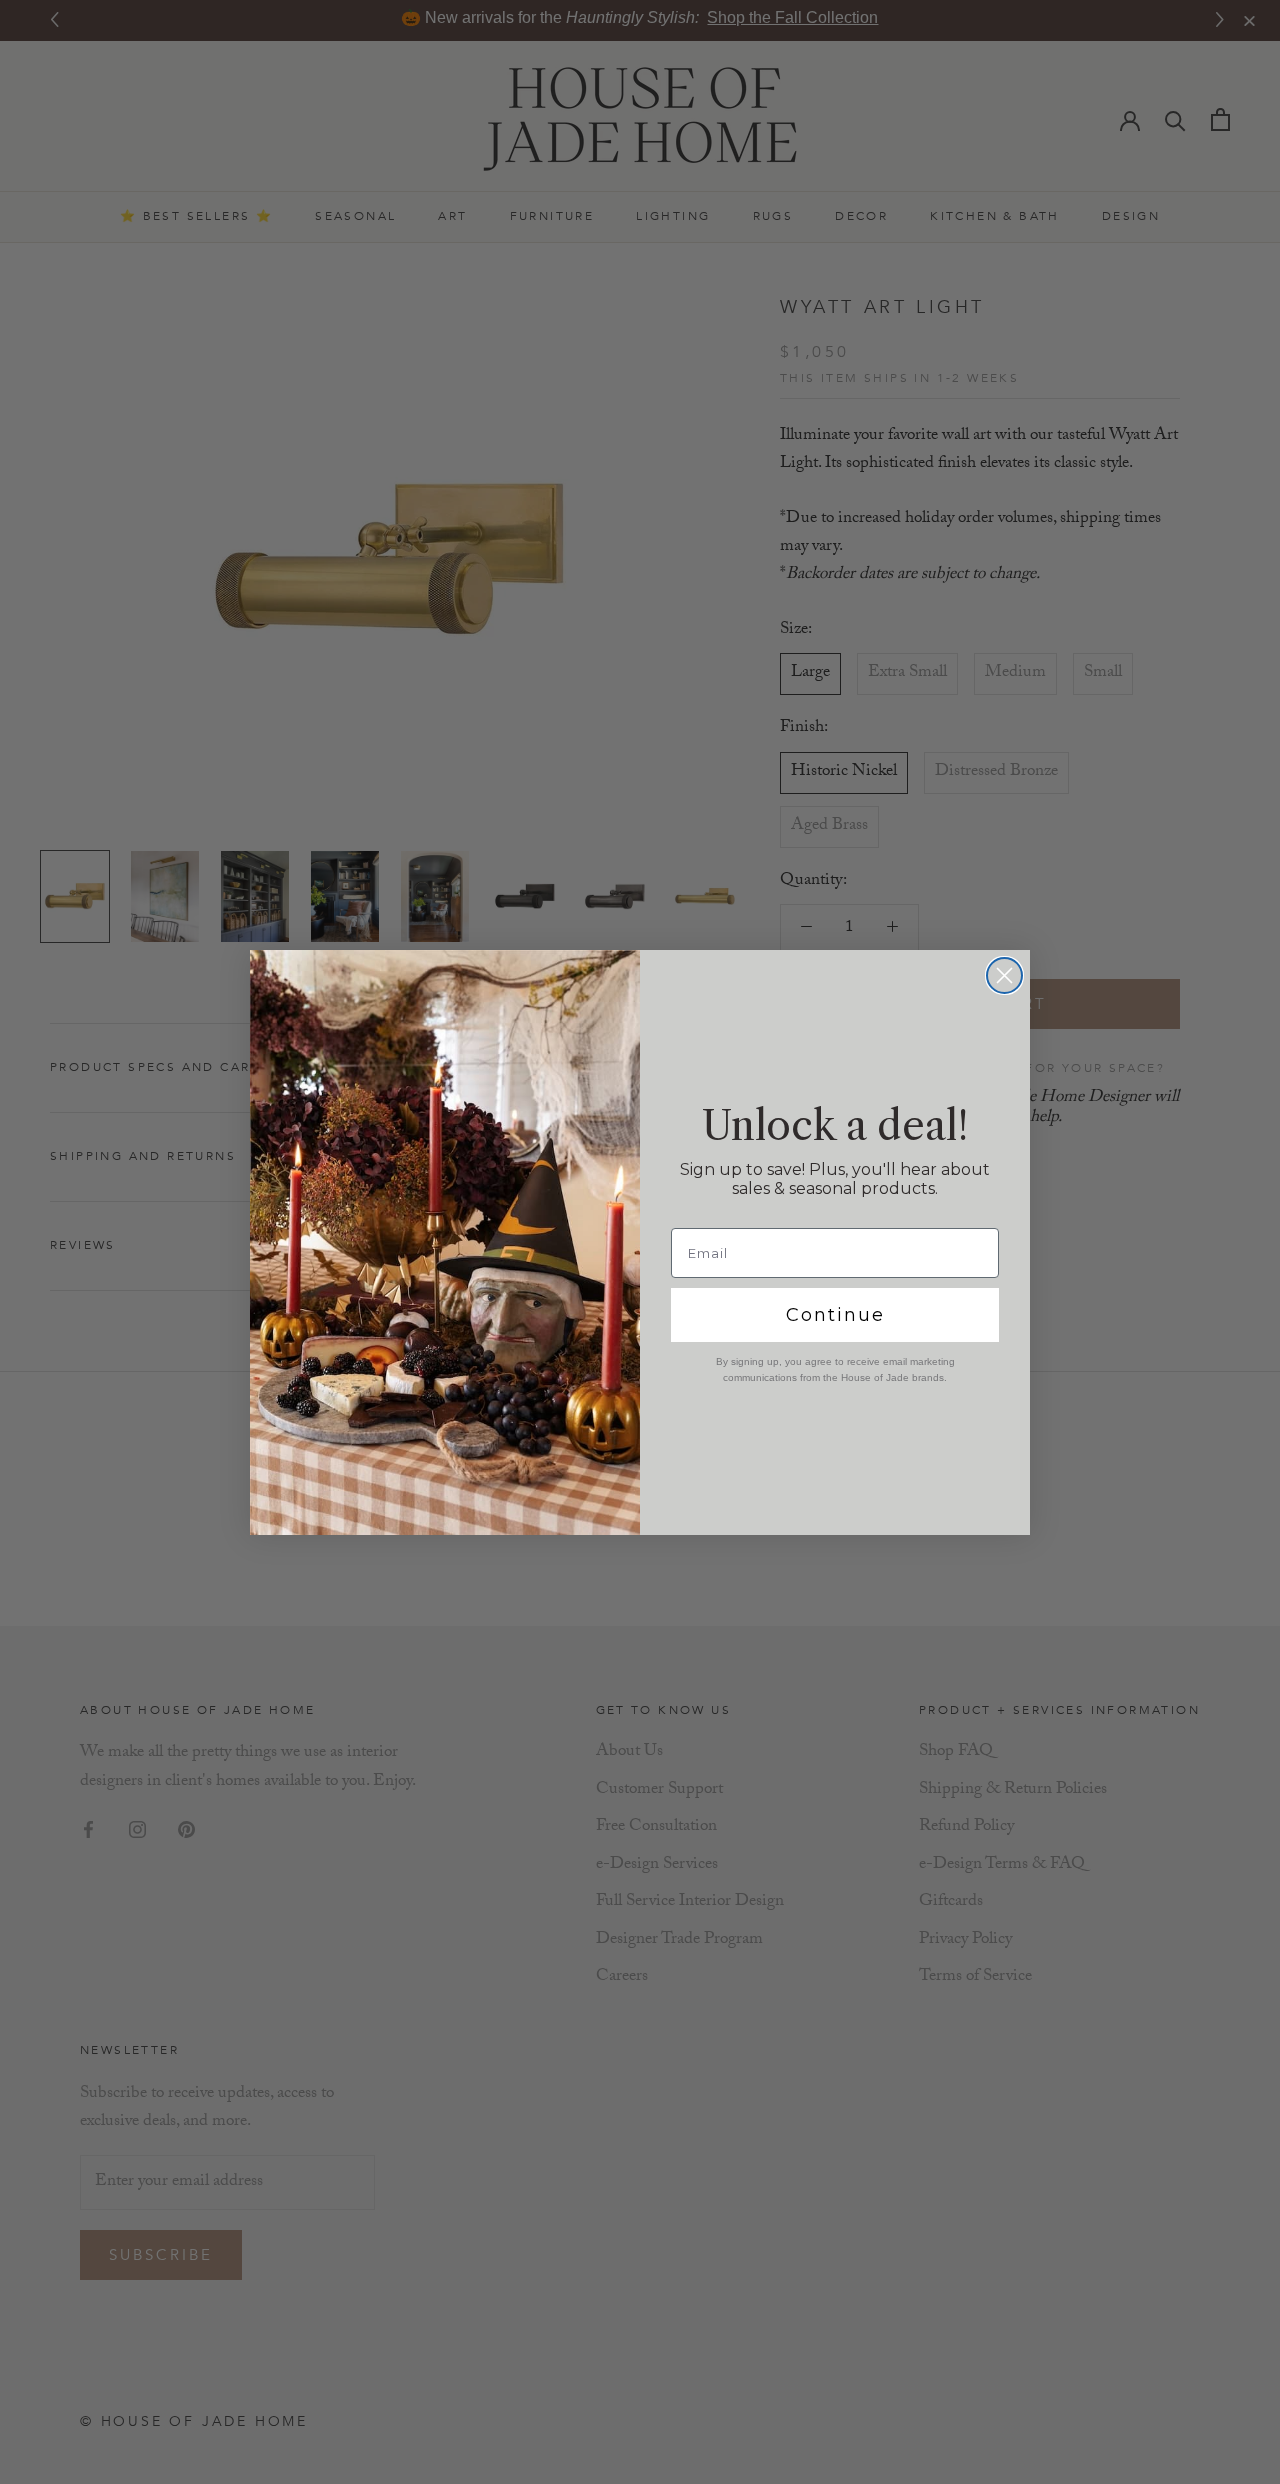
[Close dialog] (1004, 975)
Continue (835, 1315)
